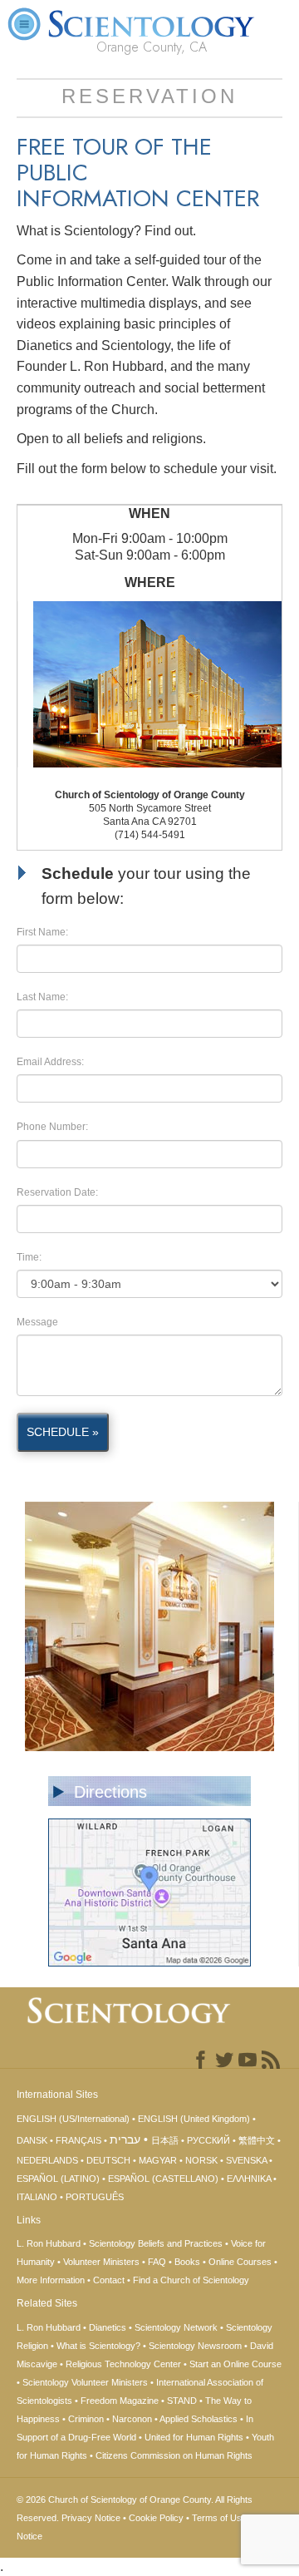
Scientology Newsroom (195, 2346)
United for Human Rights (194, 2437)
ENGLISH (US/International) (73, 2119)
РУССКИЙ (208, 2140)
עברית (125, 2139)
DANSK (32, 2140)
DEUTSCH (108, 2160)
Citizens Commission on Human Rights (174, 2455)
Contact (109, 2280)
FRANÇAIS (78, 2140)
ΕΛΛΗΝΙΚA (249, 2179)
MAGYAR (158, 2160)
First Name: (42, 932)
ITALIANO (37, 2197)
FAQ (157, 2262)
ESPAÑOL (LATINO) (58, 2179)
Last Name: (42, 997)
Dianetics (108, 2327)
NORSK (201, 2160)
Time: (29, 1257)
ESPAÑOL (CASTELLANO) (163, 2179)
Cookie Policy (156, 2518)
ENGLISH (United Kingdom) (194, 2119)
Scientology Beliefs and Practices (156, 2243)
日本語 (165, 2140)
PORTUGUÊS (95, 2197)
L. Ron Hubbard (49, 2243)
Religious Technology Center (123, 2364)
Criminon (86, 2419)
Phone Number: (52, 1127)
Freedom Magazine (120, 2401)
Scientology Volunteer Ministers (85, 2382)
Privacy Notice (91, 2518)
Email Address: (50, 1062)
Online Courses (240, 2262)
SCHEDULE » (63, 1432)
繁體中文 (257, 2140)
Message (37, 1322)
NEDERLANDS (47, 2160)
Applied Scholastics (199, 2419)
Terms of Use (219, 2518)
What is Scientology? (98, 2346)
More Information (51, 2280)
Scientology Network (176, 2327)
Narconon (132, 2419)
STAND (182, 2401)
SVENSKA (246, 2160)
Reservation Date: (57, 1192)
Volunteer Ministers (101, 2262)
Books (187, 2262)
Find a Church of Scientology (191, 2280)
